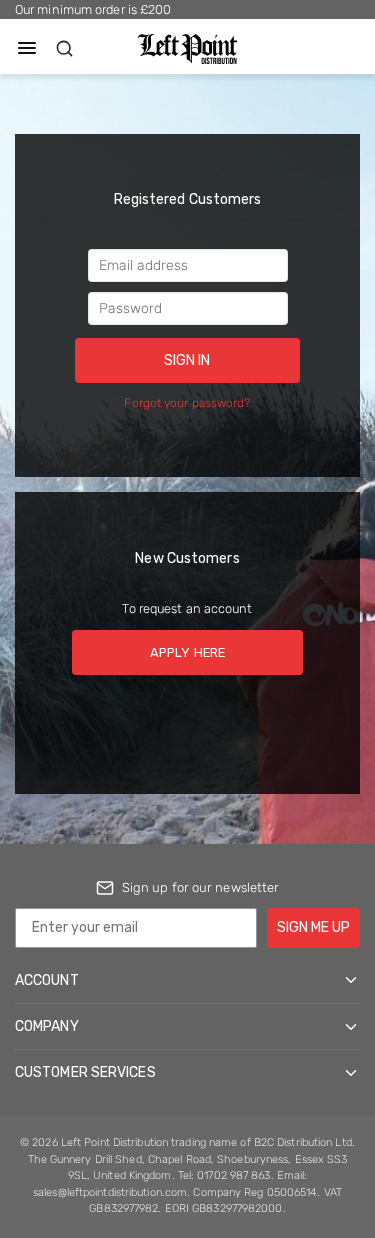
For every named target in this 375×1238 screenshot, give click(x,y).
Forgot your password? (187, 403)
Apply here (187, 652)
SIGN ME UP (313, 927)
